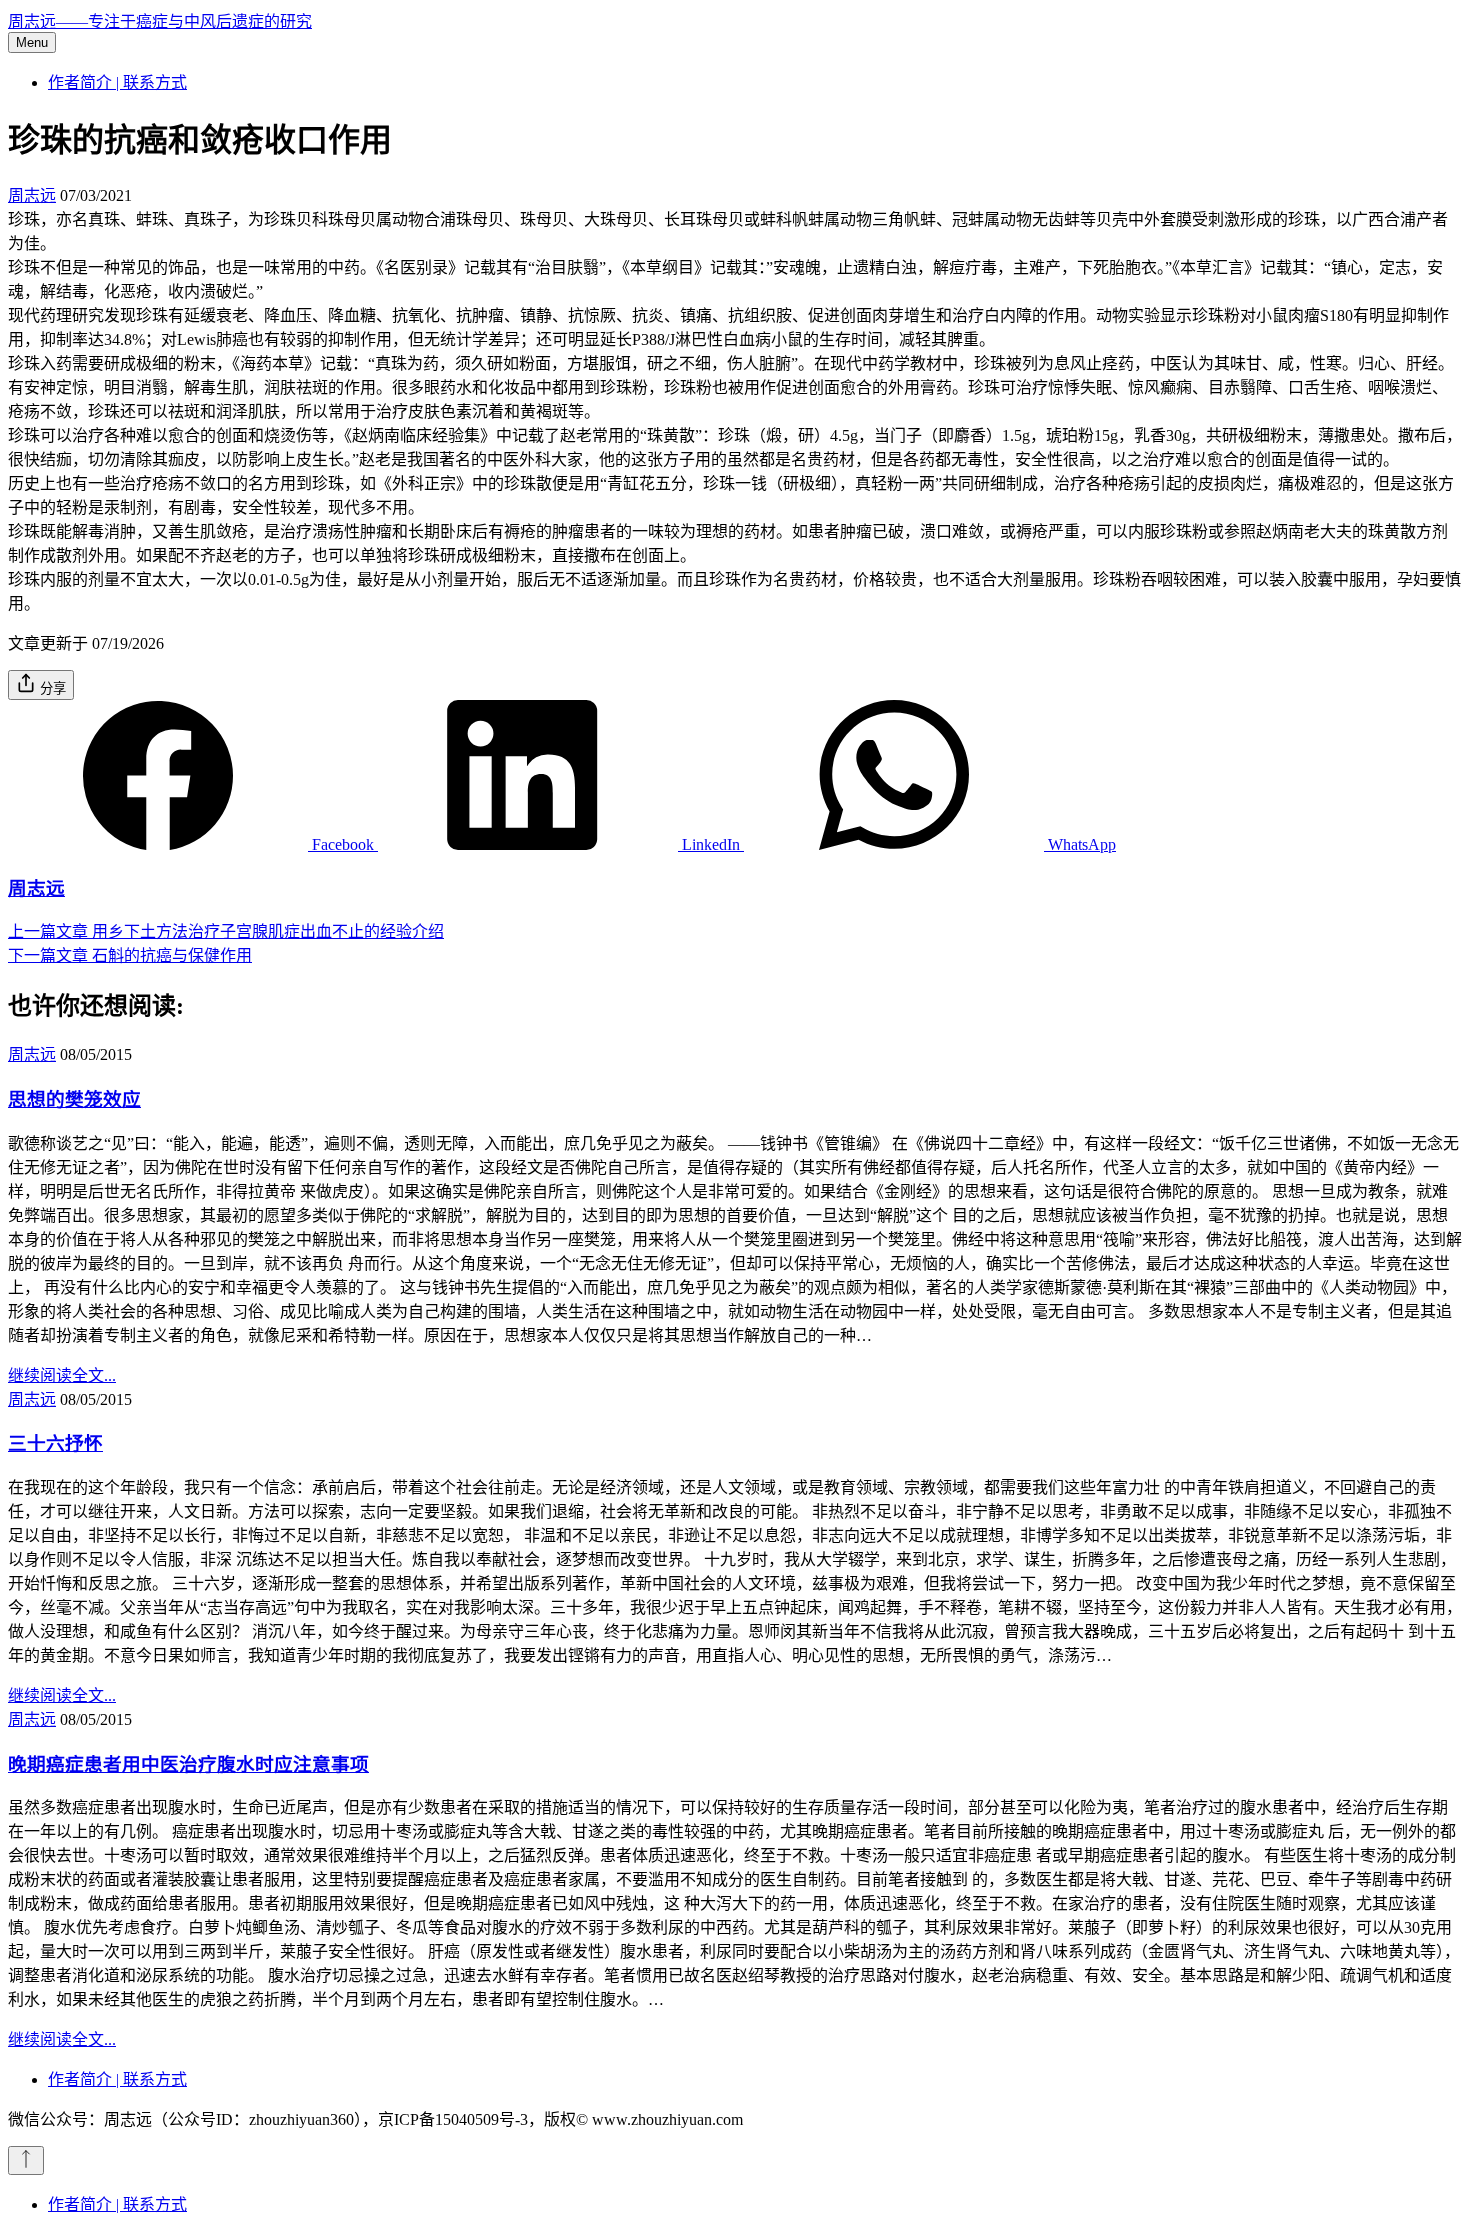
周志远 (32, 195)
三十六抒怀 (55, 1443)
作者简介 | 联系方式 (117, 82)
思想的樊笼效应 (74, 1099)
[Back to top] (26, 2160)
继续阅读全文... (62, 1375)
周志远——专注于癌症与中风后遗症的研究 (160, 21)
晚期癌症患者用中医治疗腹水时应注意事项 (188, 1764)
